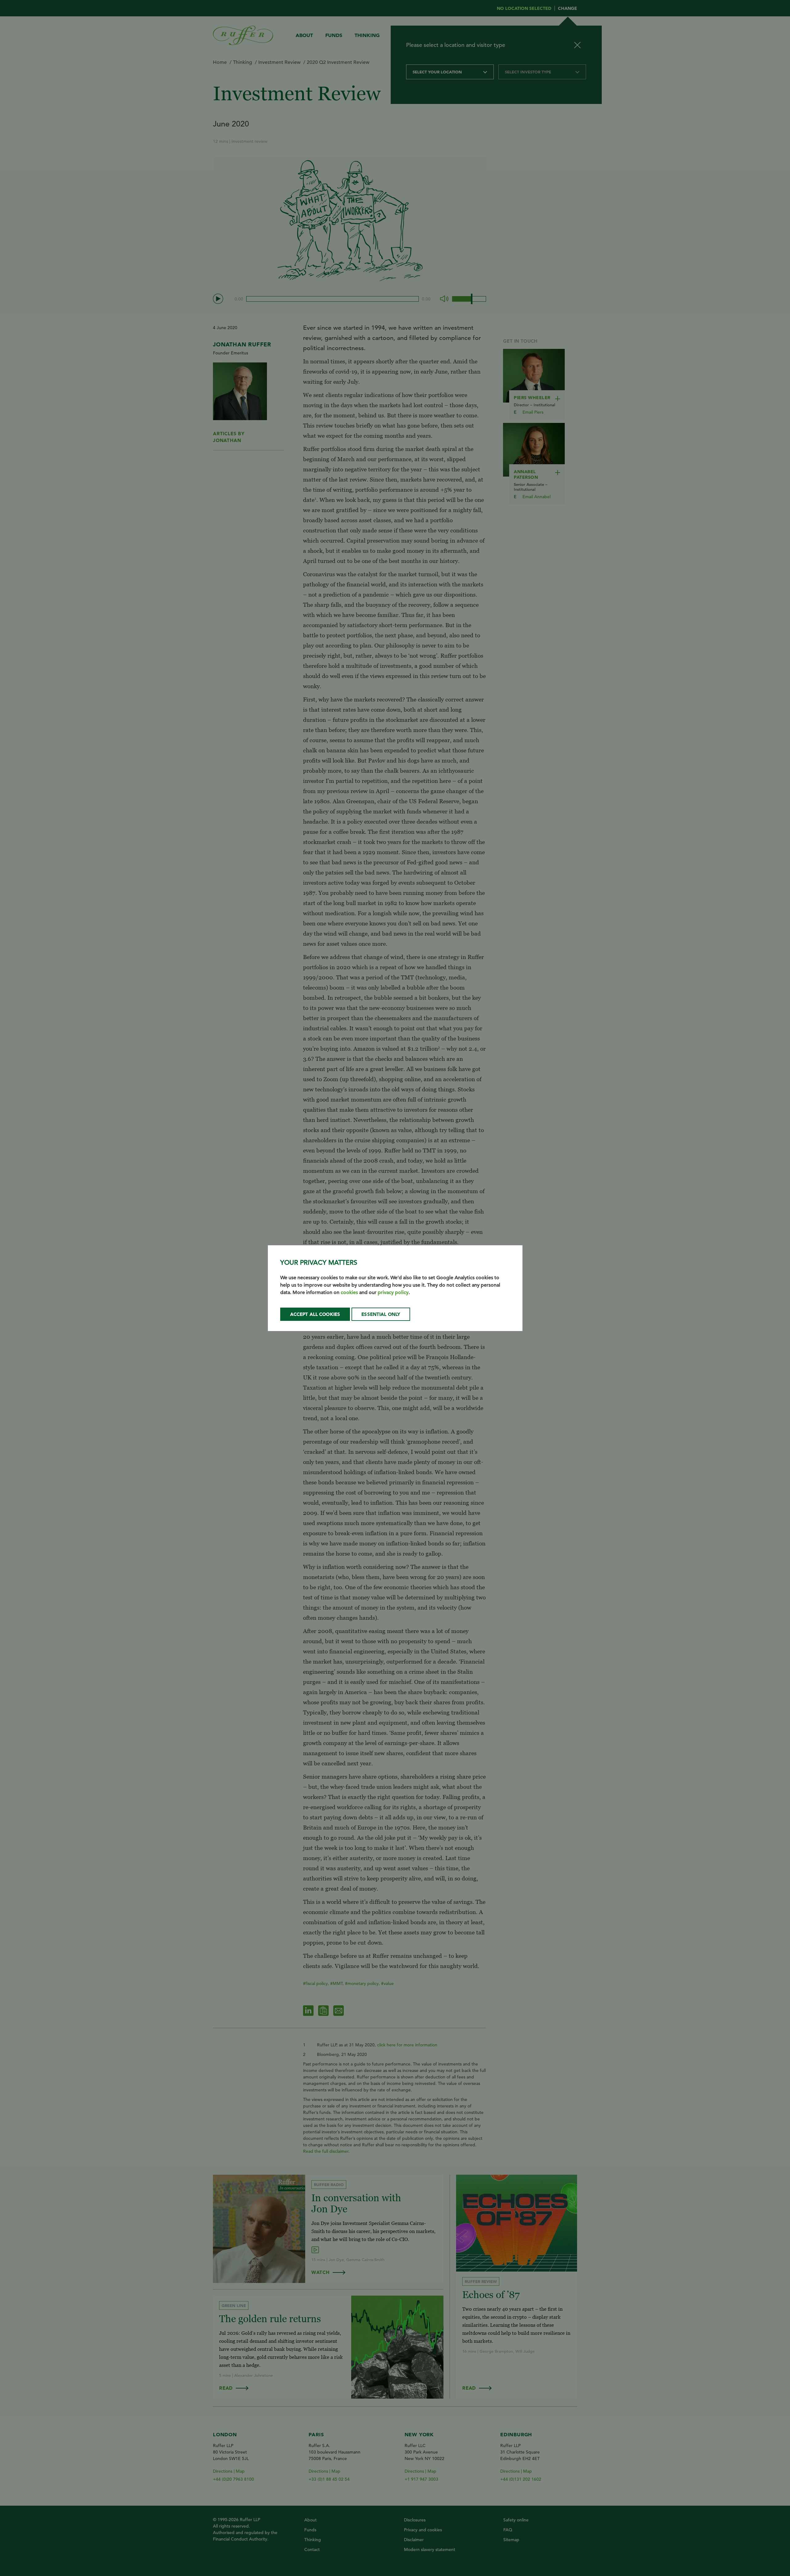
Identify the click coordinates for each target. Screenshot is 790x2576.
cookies (349, 1292)
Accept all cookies (315, 1314)
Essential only (381, 1314)
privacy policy (393, 1292)
